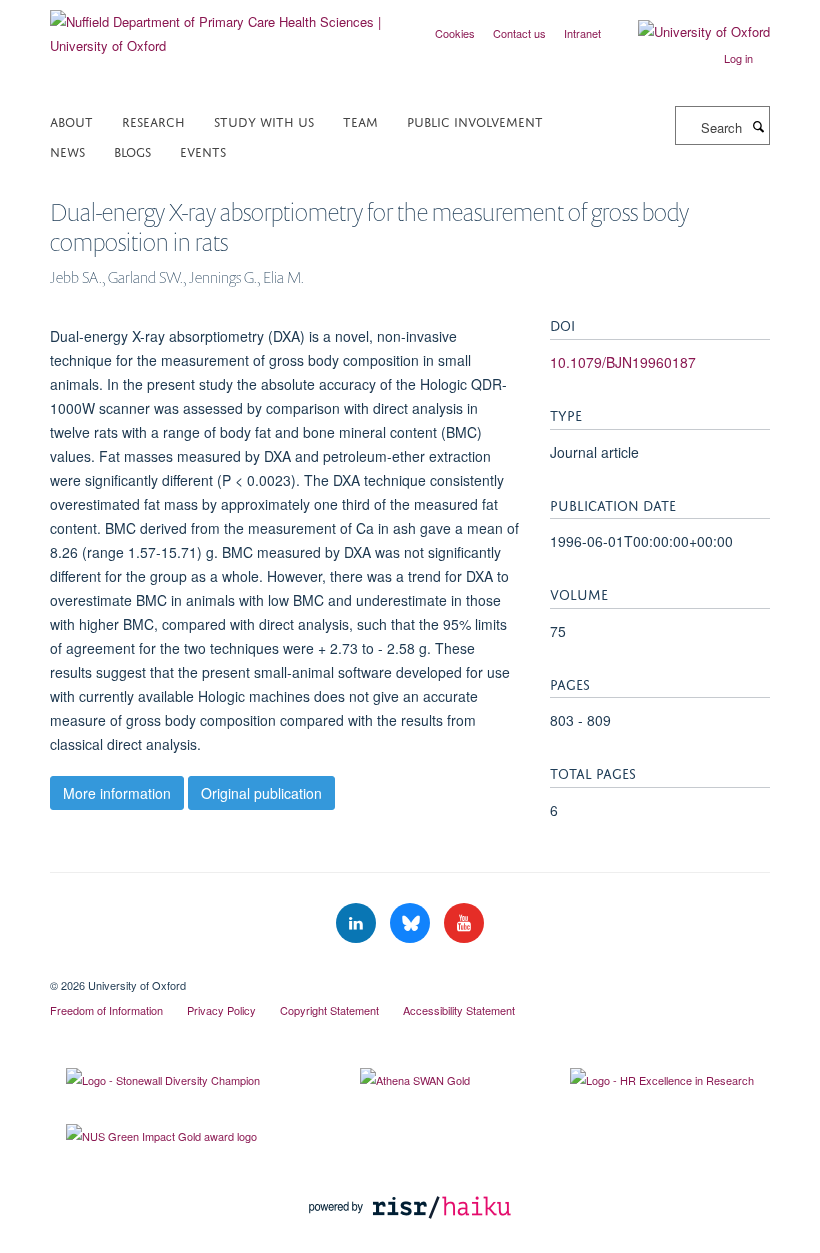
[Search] (758, 126)
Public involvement (475, 120)
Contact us (519, 33)
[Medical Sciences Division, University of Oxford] (410, 968)
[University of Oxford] (689, 32)
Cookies (455, 33)
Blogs (132, 150)
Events (203, 150)
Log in (738, 58)
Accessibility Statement (459, 1010)
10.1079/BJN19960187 (623, 362)
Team (360, 120)
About (71, 120)
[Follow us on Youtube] (464, 923)
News (67, 150)
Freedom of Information (106, 1010)
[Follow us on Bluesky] (412, 923)
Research (153, 120)
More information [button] (117, 793)
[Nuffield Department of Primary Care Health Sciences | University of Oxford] (222, 26)
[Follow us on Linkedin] (358, 923)
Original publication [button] (261, 793)
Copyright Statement (329, 1010)
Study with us (264, 120)
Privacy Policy (221, 1010)
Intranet (582, 33)
